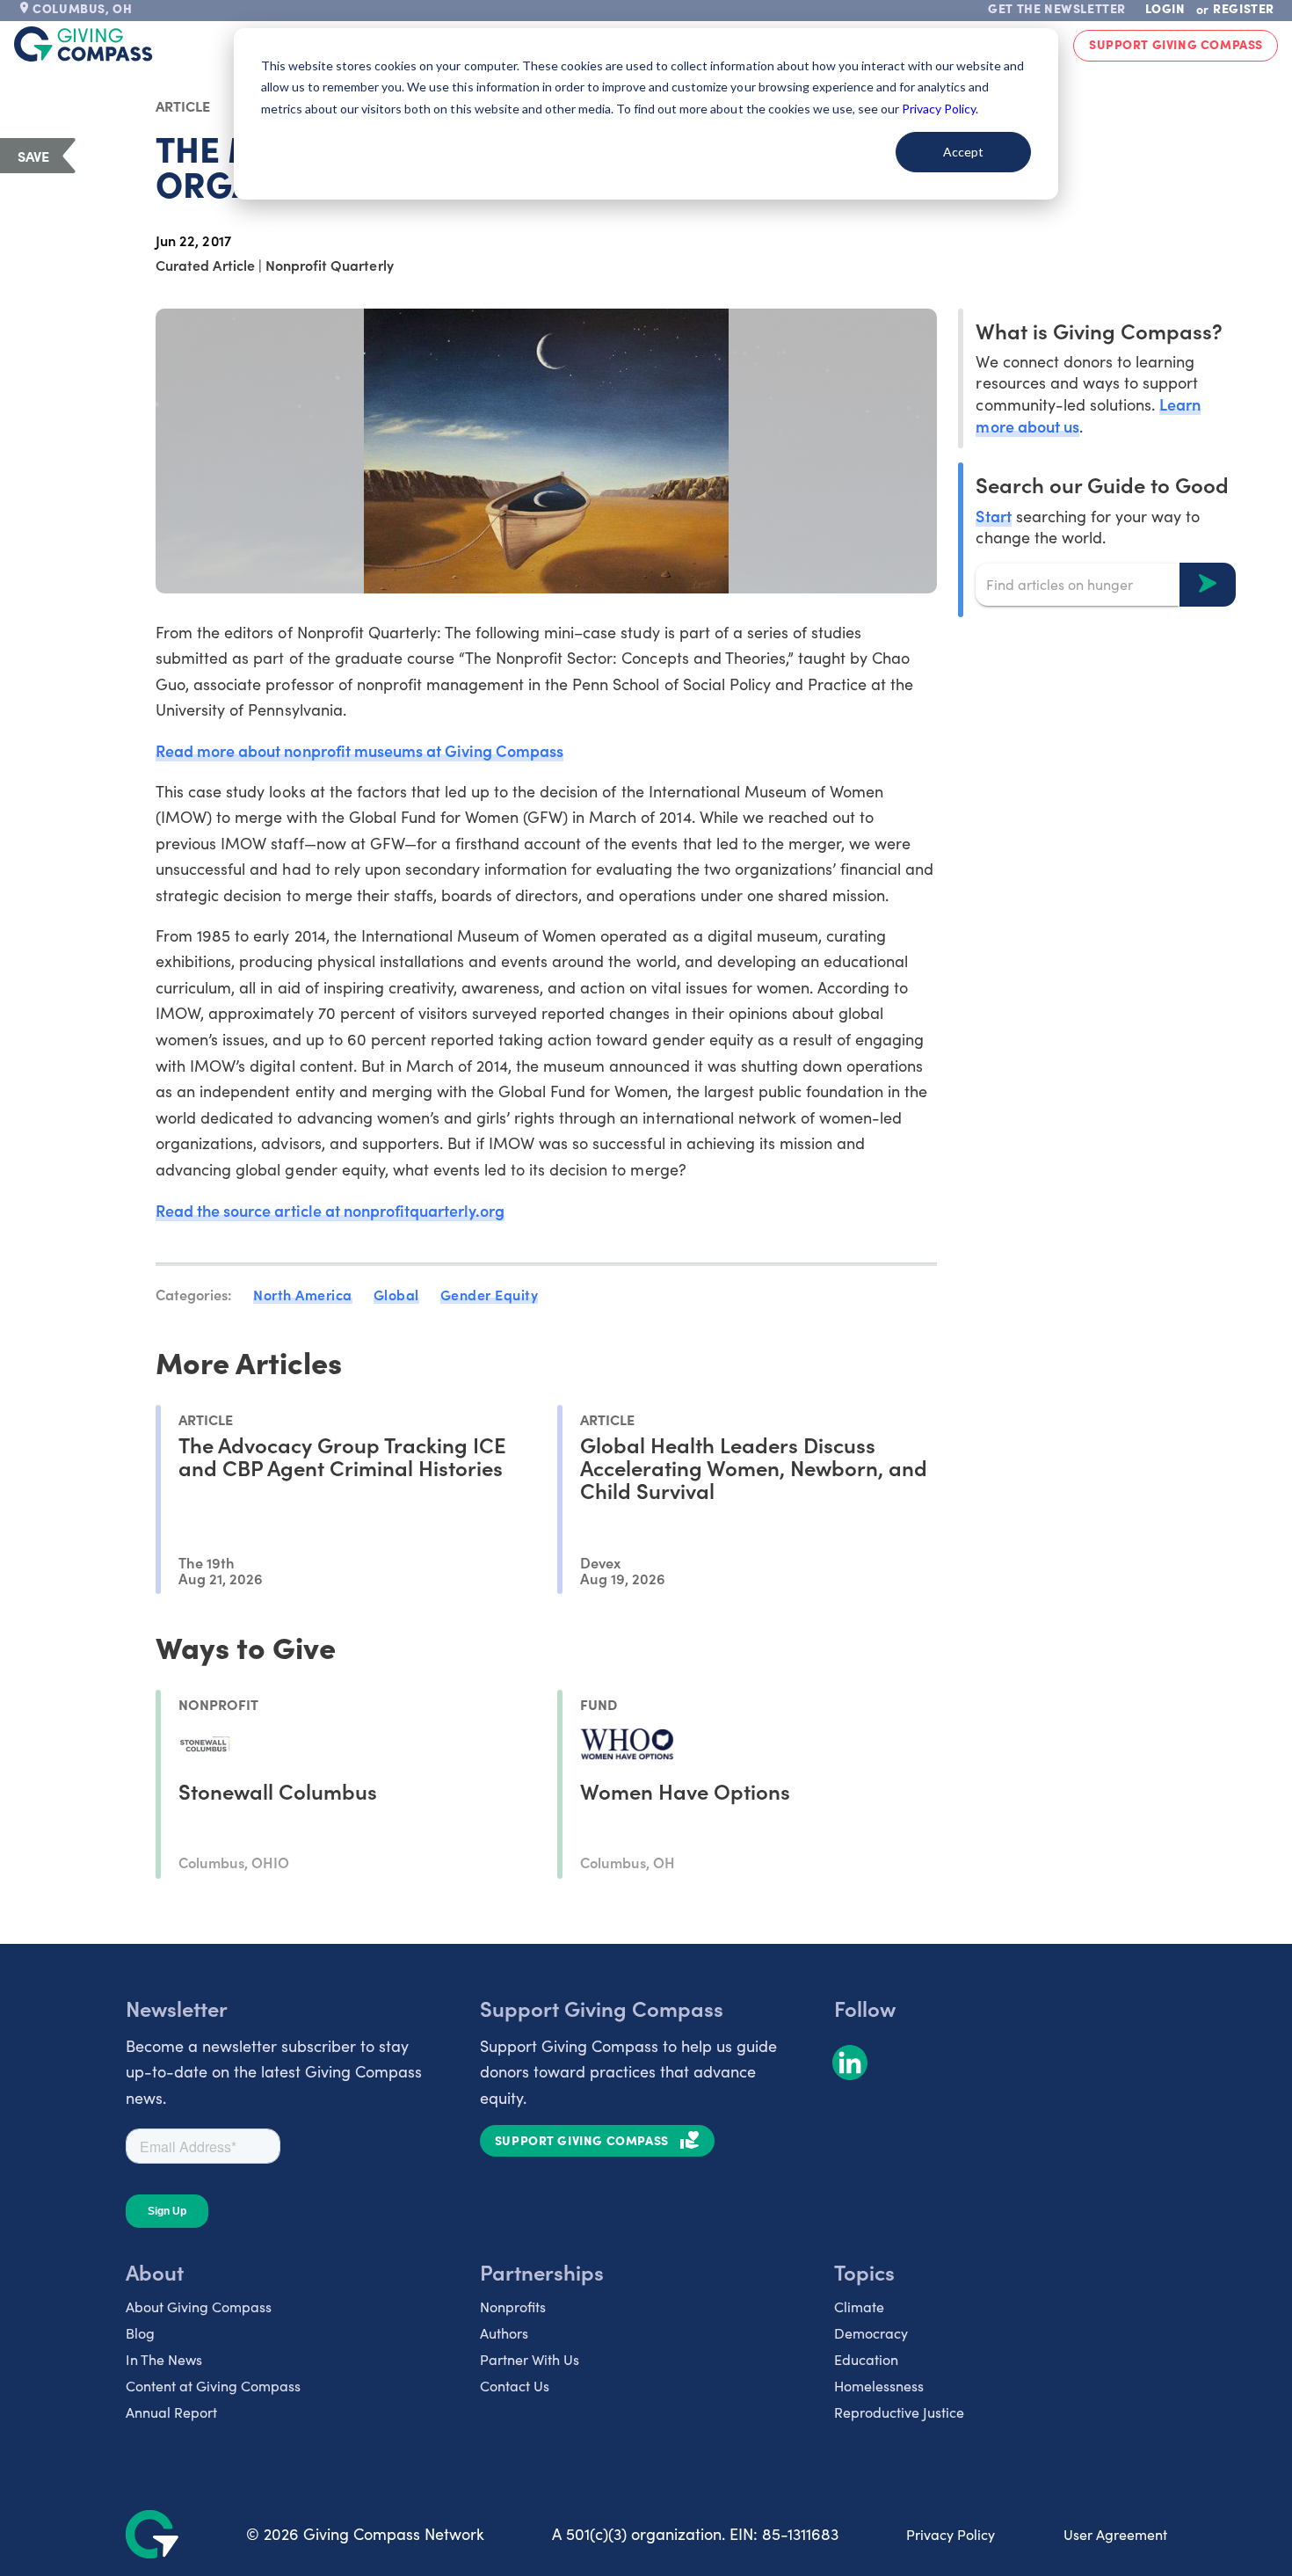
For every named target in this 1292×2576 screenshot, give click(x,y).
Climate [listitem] (859, 2307)
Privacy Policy (951, 2534)
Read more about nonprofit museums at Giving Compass (359, 750)
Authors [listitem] (504, 2333)
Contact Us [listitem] (515, 2386)
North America (303, 1294)
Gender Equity (490, 1294)
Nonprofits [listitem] (513, 2307)
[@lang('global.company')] (83, 44)
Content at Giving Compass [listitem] (213, 2386)
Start (993, 515)
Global (396, 1294)
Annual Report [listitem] (171, 2412)
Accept (963, 152)
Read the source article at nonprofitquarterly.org (330, 1210)
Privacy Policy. (940, 109)
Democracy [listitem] (871, 2333)
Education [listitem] (866, 2359)
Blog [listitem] (140, 2333)
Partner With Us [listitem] (530, 2359)
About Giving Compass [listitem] (199, 2307)
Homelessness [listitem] (879, 2386)
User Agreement (1115, 2534)
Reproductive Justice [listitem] (899, 2412)
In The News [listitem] (164, 2359)
